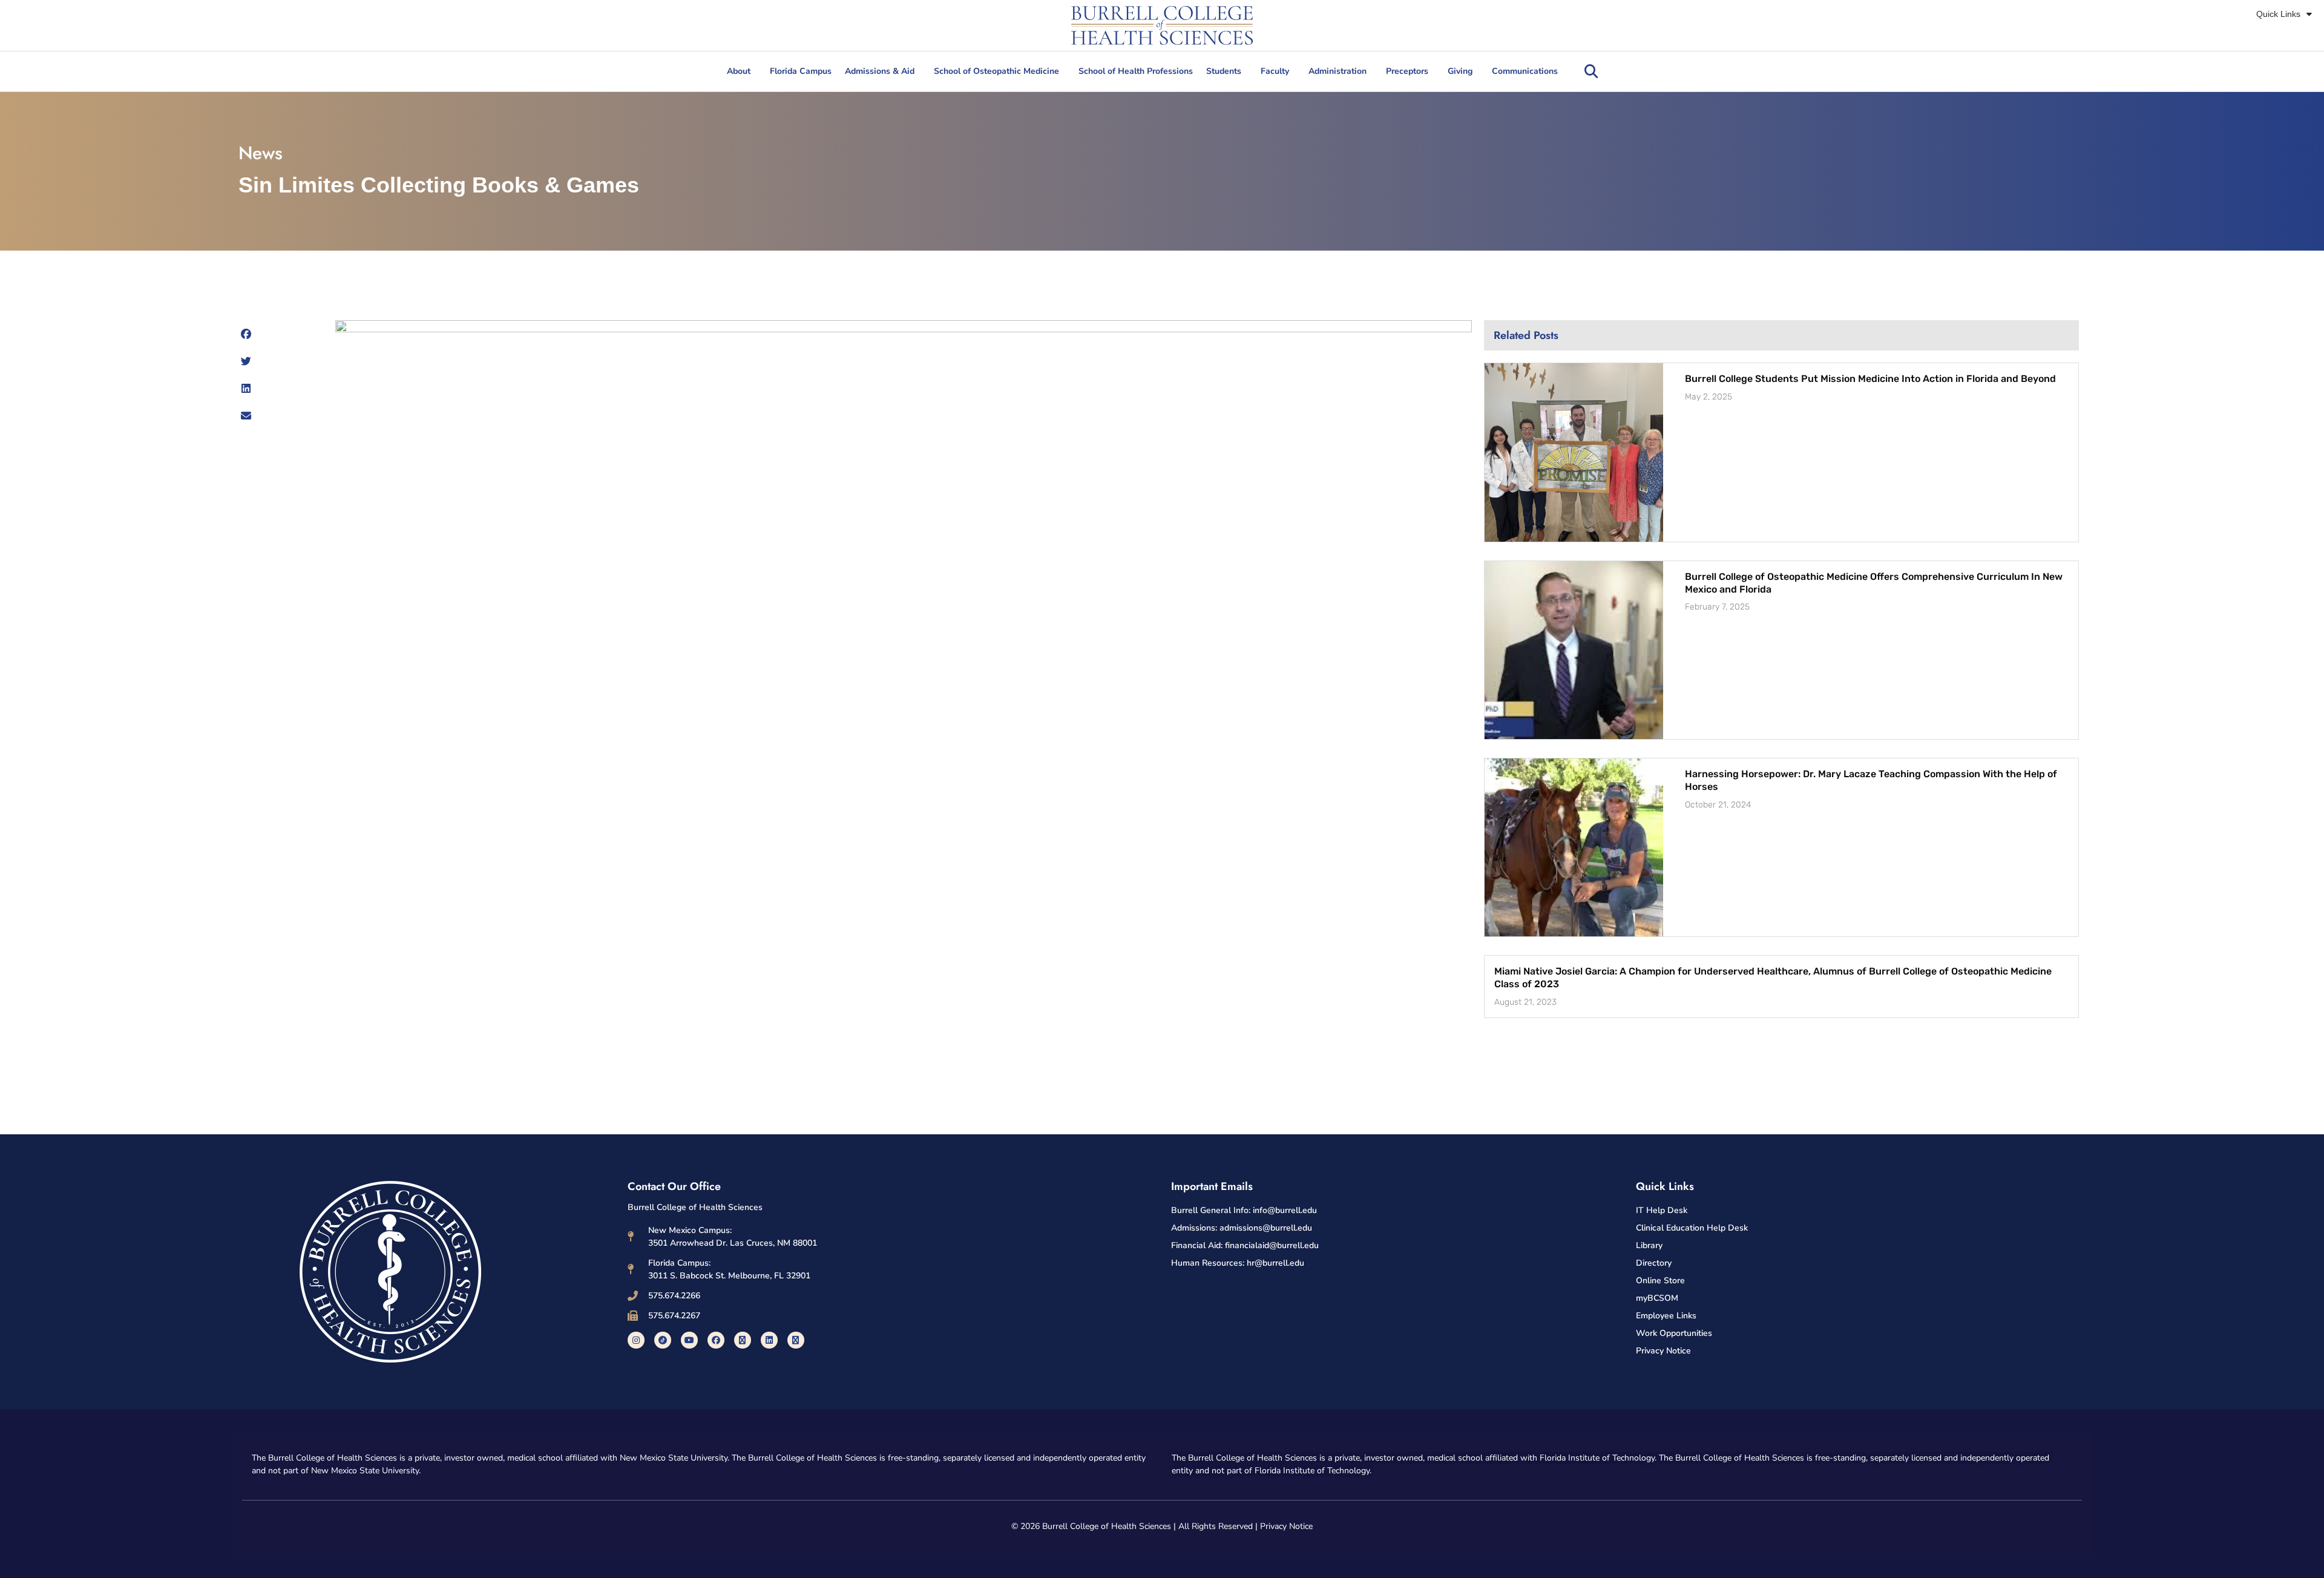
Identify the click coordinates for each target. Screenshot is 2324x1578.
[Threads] (796, 1340)
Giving (1460, 71)
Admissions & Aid (880, 71)
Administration (1338, 71)
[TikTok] (663, 1340)
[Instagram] (636, 1340)
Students (1224, 71)
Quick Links (2278, 14)
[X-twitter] (743, 1340)
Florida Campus (801, 71)
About (739, 71)
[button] (1591, 71)
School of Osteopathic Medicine (996, 71)
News (261, 153)
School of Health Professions (1136, 71)
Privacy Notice (1286, 1526)
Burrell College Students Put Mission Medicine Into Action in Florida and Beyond (1870, 379)
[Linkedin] (769, 1340)
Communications (1525, 71)
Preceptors (1407, 71)
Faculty (1275, 71)
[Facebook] (716, 1340)
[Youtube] (689, 1340)
